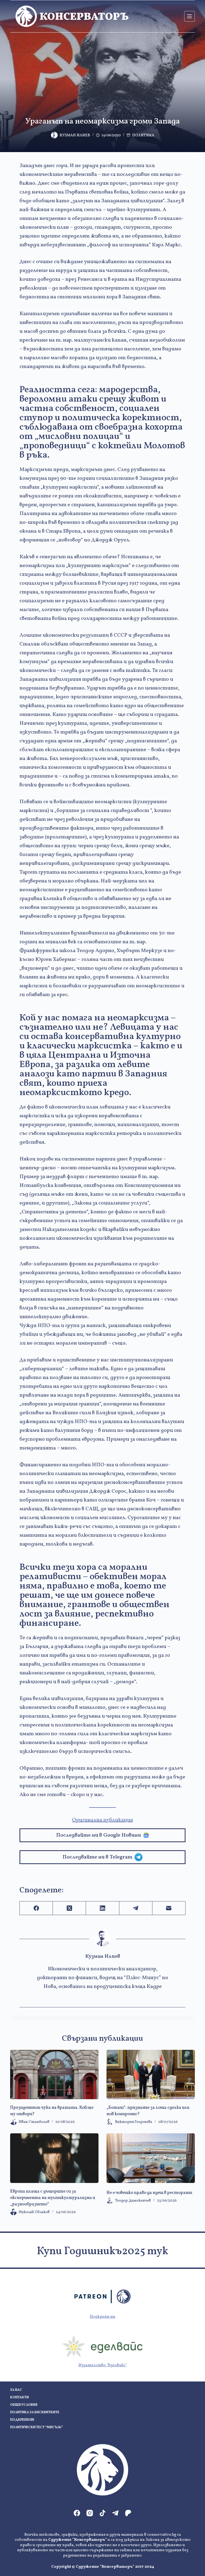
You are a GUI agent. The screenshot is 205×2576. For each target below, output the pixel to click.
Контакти (19, 2398)
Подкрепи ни (102, 2317)
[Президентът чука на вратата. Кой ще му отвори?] (54, 2075)
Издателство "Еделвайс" (103, 2365)
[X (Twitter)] (69, 1908)
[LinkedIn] (102, 1908)
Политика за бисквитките (35, 2413)
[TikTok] (102, 2513)
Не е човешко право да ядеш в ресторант (149, 2193)
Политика (143, 135)
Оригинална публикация (102, 1820)
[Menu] (190, 16)
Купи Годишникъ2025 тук (102, 2252)
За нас (16, 2390)
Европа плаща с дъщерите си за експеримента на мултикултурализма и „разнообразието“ (53, 2198)
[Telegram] (136, 1908)
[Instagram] (90, 2513)
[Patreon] (128, 2513)
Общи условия (24, 2405)
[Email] (169, 1908)
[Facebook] (36, 1908)
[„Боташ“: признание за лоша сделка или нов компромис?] (151, 2075)
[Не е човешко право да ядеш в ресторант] (151, 2158)
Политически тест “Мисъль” (36, 2428)
